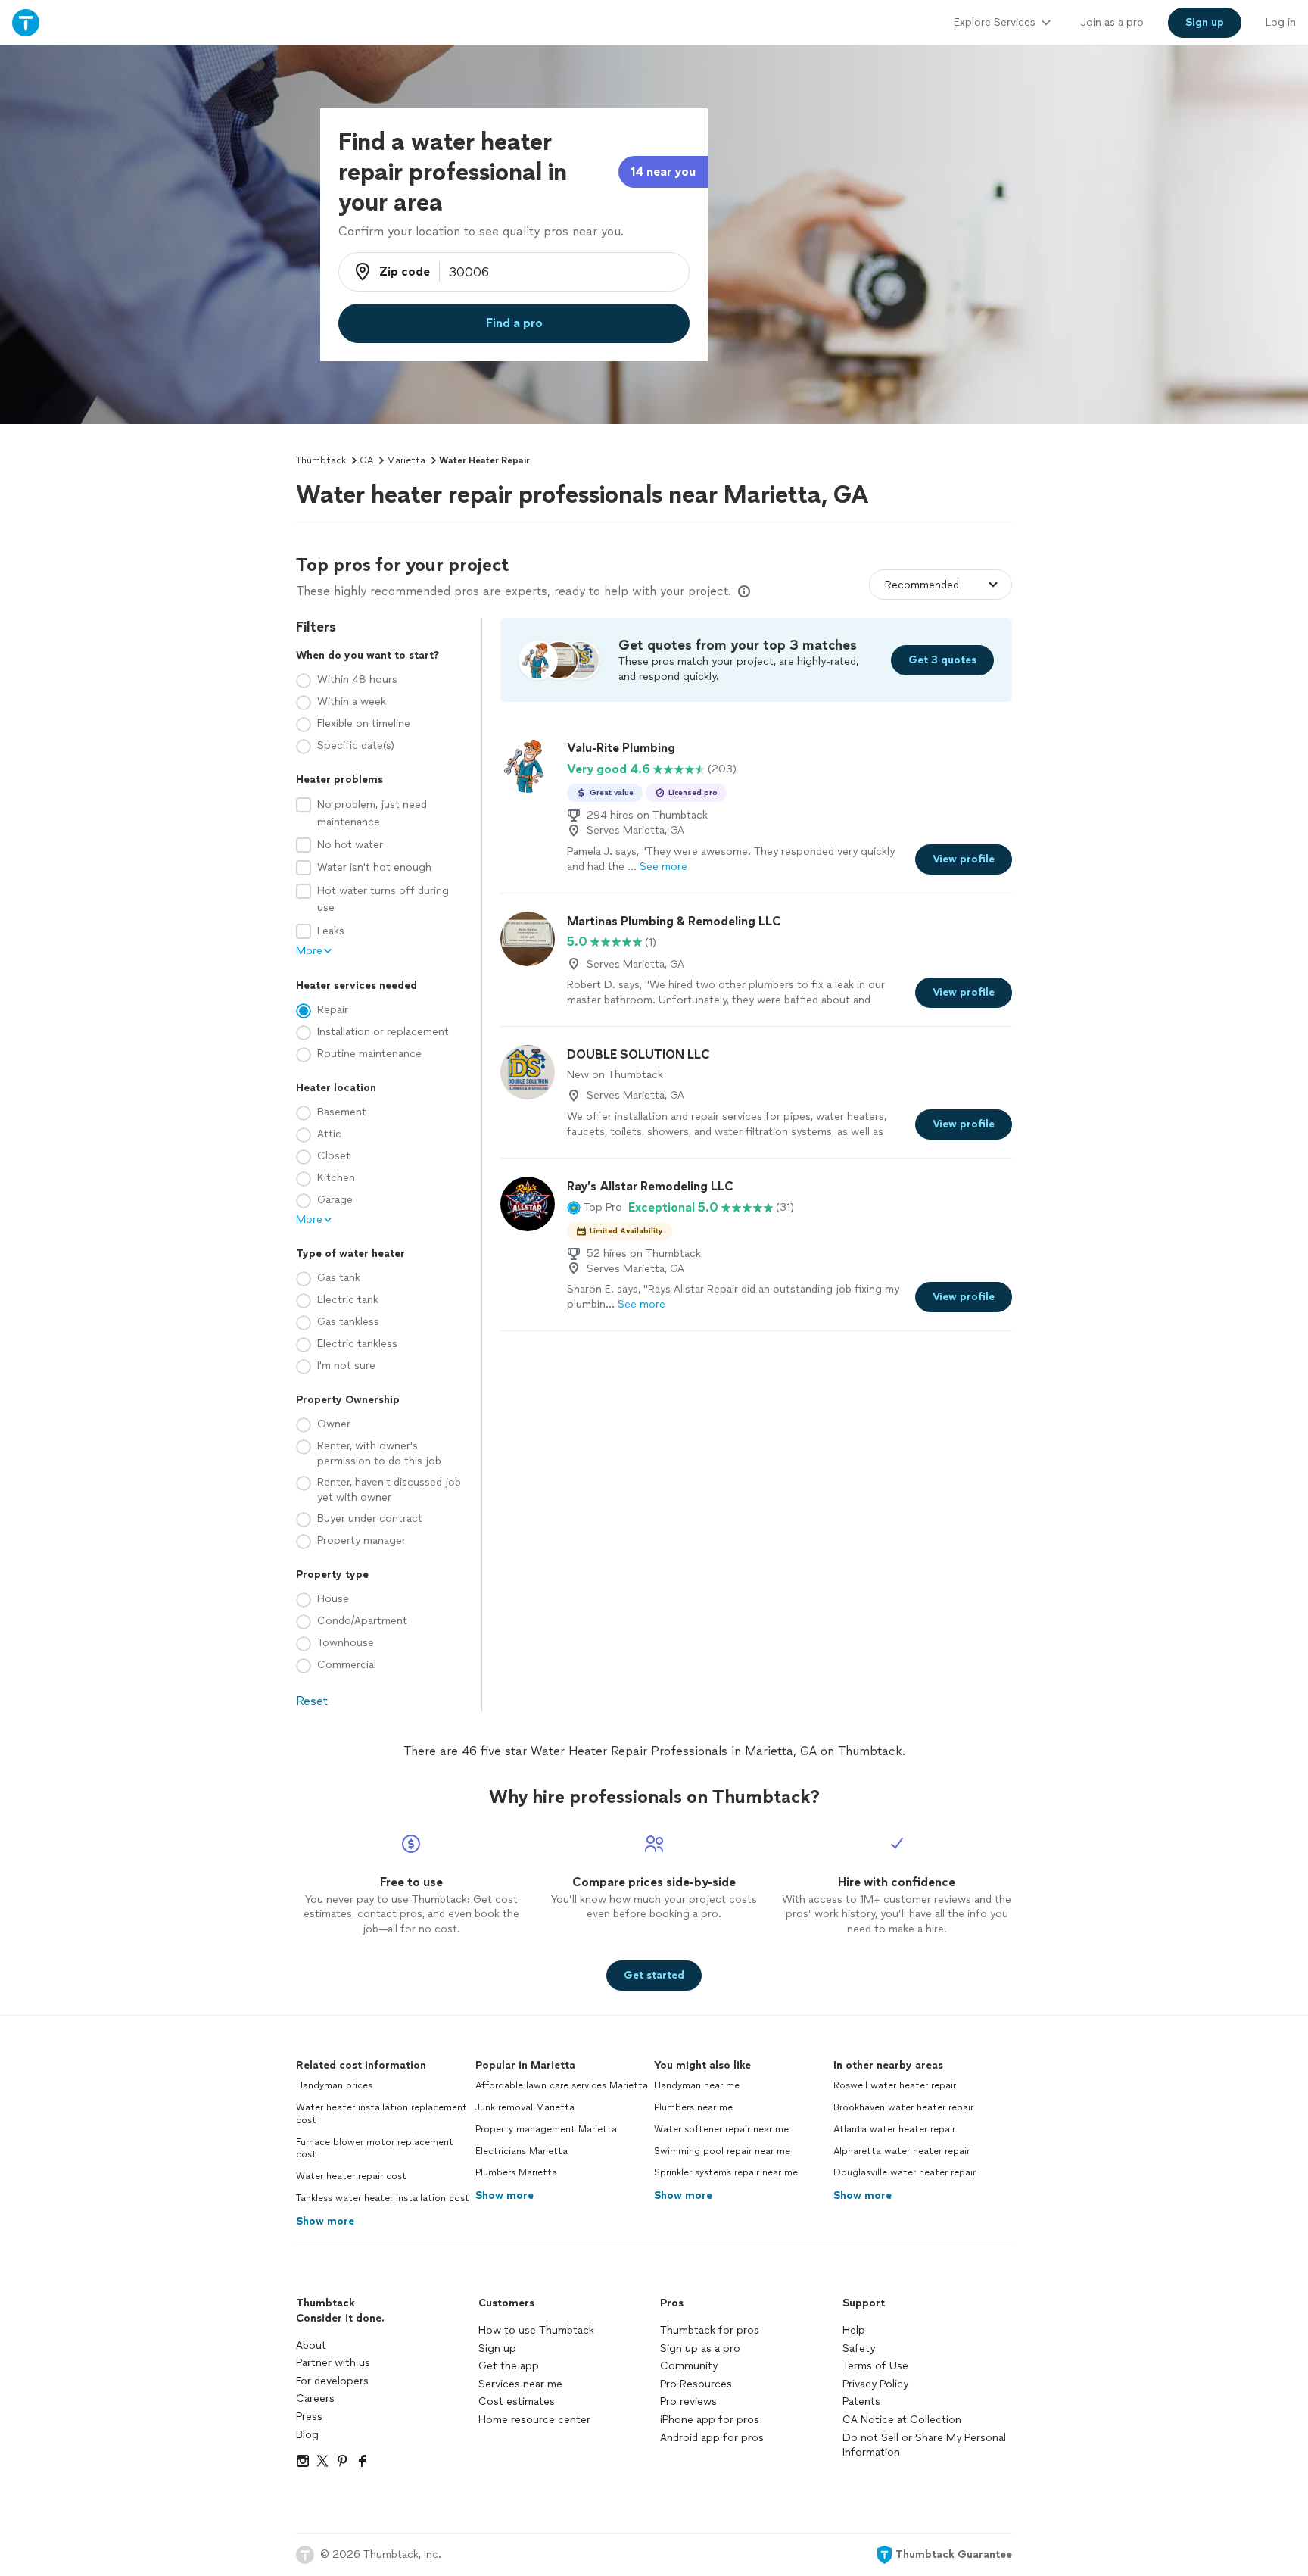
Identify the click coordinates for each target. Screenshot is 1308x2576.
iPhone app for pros (710, 2420)
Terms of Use (875, 2366)
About (311, 2345)
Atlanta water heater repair (894, 2129)
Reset (312, 1701)
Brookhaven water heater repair (903, 2107)
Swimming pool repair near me (722, 2151)
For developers (332, 2381)
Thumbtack (321, 460)
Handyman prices (334, 2085)
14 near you (663, 172)
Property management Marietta (546, 2129)
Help (854, 2330)
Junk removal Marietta (525, 2107)
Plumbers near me (693, 2107)
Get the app (509, 2366)
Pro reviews (688, 2401)
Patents (861, 2401)
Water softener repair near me (721, 2129)
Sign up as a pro (700, 2348)
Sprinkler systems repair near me (726, 2172)
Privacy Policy (875, 2384)
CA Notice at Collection (902, 2420)
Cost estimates (517, 2401)
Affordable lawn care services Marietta (562, 2085)
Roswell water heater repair (895, 2085)
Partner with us (333, 2363)
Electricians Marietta (522, 2151)
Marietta (406, 460)
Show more (325, 2221)
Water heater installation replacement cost (381, 2114)
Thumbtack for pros (710, 2330)
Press (309, 2417)
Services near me (520, 2384)
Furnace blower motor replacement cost (375, 2149)
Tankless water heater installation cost (383, 2198)
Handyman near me (697, 2085)
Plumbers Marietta (516, 2172)
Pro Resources (696, 2384)
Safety (859, 2348)
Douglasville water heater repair (905, 2172)
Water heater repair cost (351, 2176)
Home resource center (534, 2420)
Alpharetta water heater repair (902, 2151)
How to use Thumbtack (536, 2330)
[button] (595, 1208)
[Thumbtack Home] (26, 22)
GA (366, 460)
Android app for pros (712, 2438)
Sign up (497, 2348)
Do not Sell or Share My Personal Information (924, 2445)
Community (689, 2366)
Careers (315, 2398)
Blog (307, 2435)
